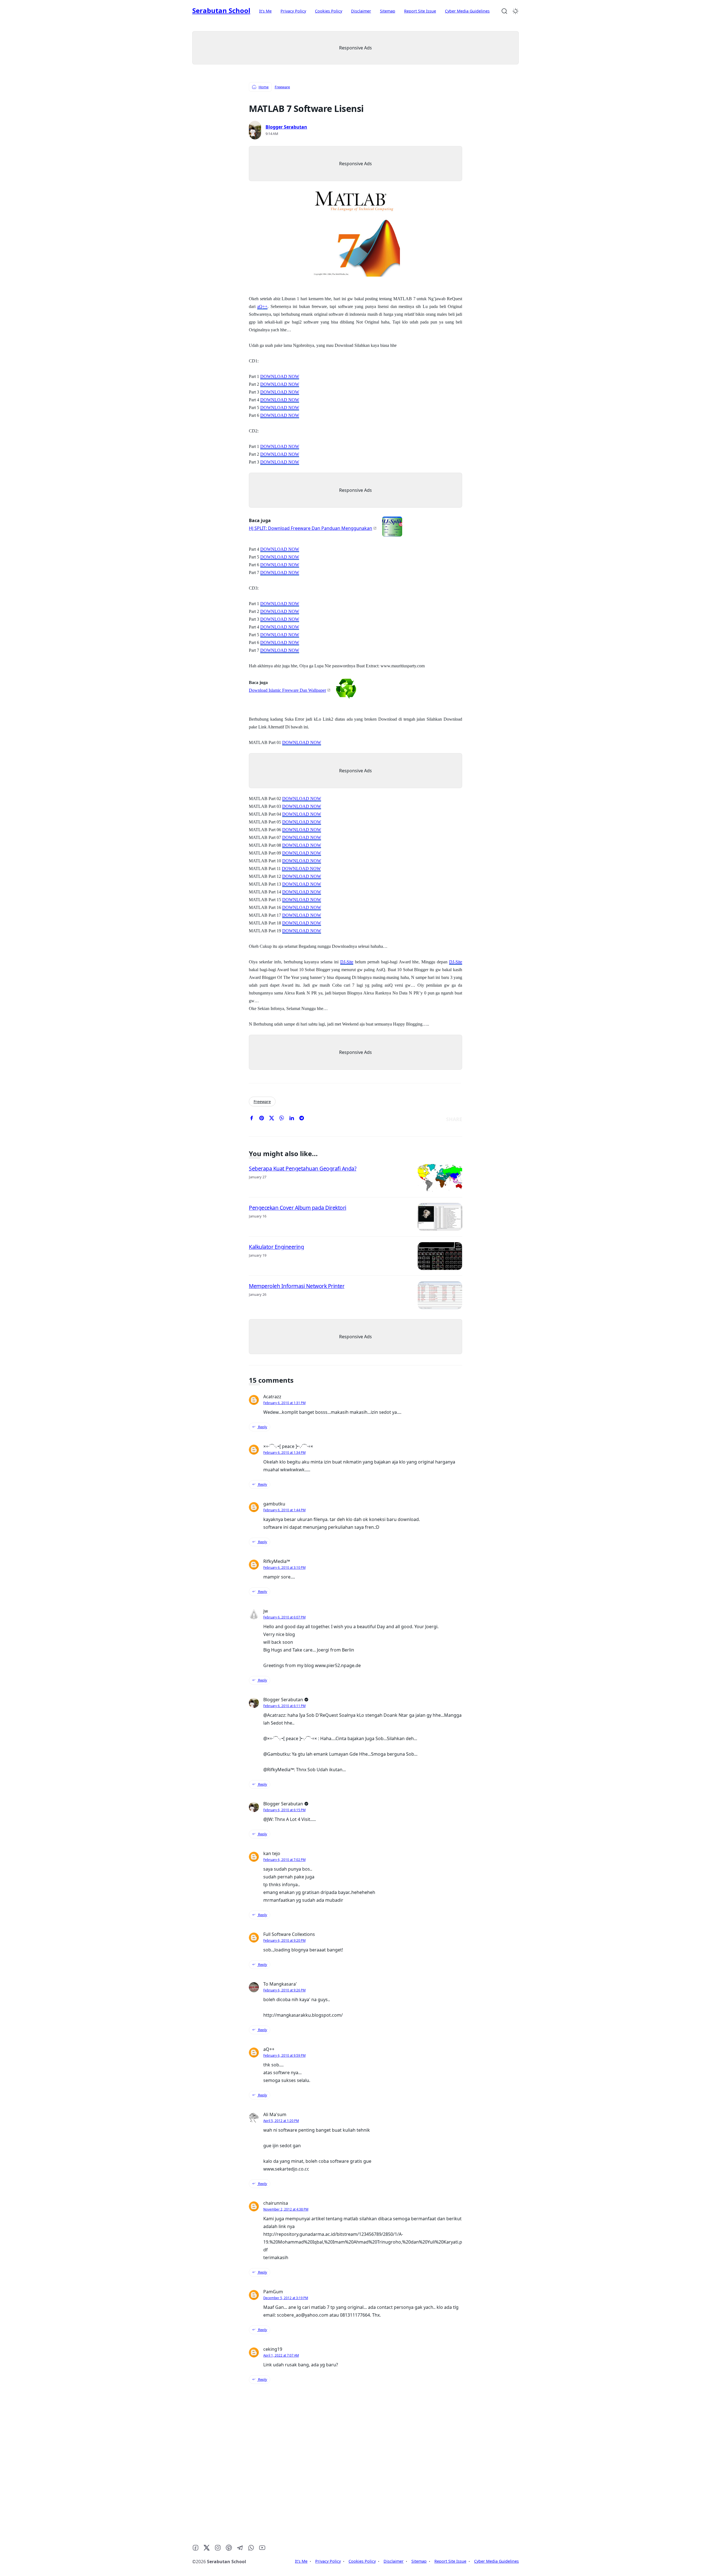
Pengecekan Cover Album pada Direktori (298, 1207)
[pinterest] (262, 1119)
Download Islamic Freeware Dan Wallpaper (287, 690)
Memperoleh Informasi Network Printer (297, 1286)
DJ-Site (347, 962)
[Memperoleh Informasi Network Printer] (440, 1295)
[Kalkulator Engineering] (440, 1256)
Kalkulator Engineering (276, 1246)
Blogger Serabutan (286, 127)
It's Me (265, 11)
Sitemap (388, 11)
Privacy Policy (293, 11)
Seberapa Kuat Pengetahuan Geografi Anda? (303, 1168)
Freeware (262, 1102)
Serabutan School (221, 10)
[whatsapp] (282, 1119)
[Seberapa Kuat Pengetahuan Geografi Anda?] (440, 1178)
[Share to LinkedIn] (292, 1119)
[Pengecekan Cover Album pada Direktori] (440, 1217)
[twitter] (272, 1119)
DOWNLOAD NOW (280, 376)
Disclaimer (361, 11)
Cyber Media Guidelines (467, 11)
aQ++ (262, 306)
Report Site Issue (420, 11)
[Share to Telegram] (302, 1119)
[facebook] (252, 1119)
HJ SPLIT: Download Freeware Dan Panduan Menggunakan (311, 528)
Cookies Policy (329, 11)
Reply (262, 1427)
